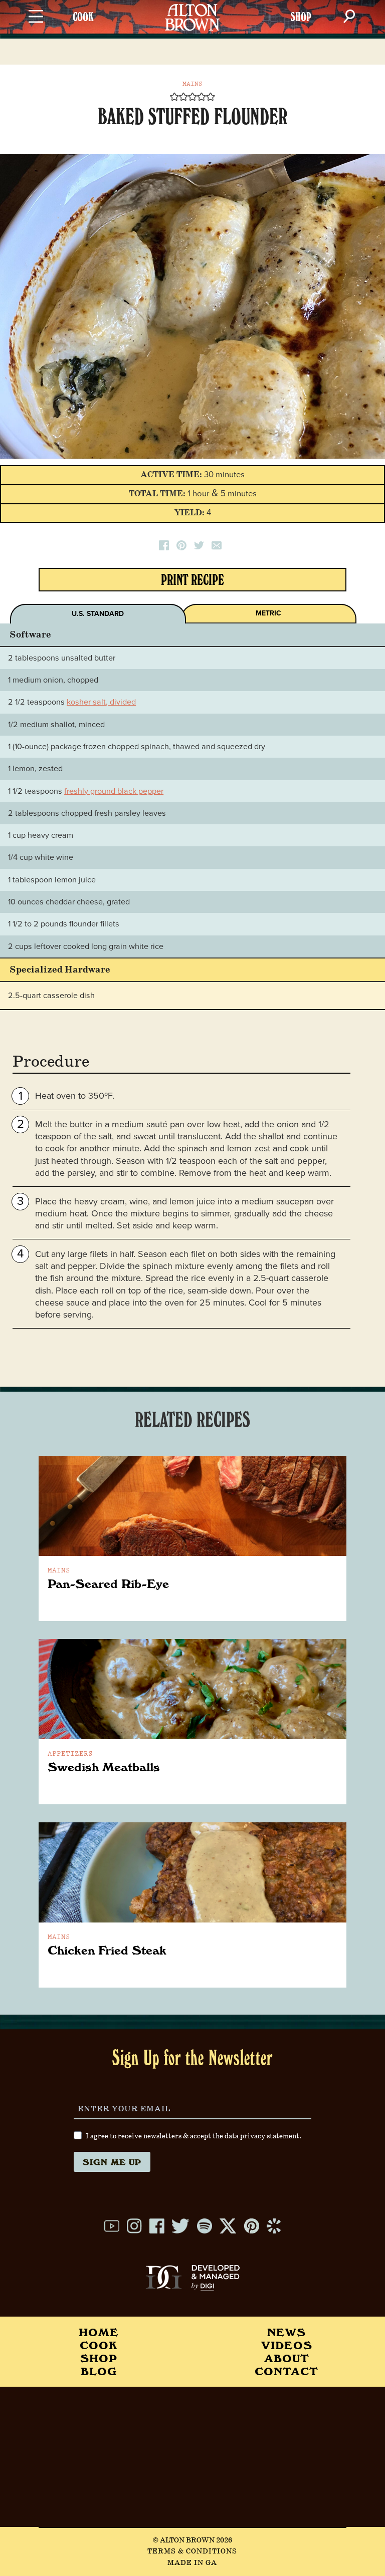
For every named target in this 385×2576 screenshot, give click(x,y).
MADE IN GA (192, 2563)
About (287, 2358)
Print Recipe (192, 582)
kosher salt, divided (101, 702)
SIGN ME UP (112, 2162)
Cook (99, 2345)
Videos (287, 2345)
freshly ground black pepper (114, 791)
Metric (268, 613)
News (286, 2332)
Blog (99, 2371)
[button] (174, 97)
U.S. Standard (98, 614)
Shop (99, 2358)
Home (99, 2332)
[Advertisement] (192, 2457)
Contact (286, 2371)
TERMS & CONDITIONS (192, 2551)
